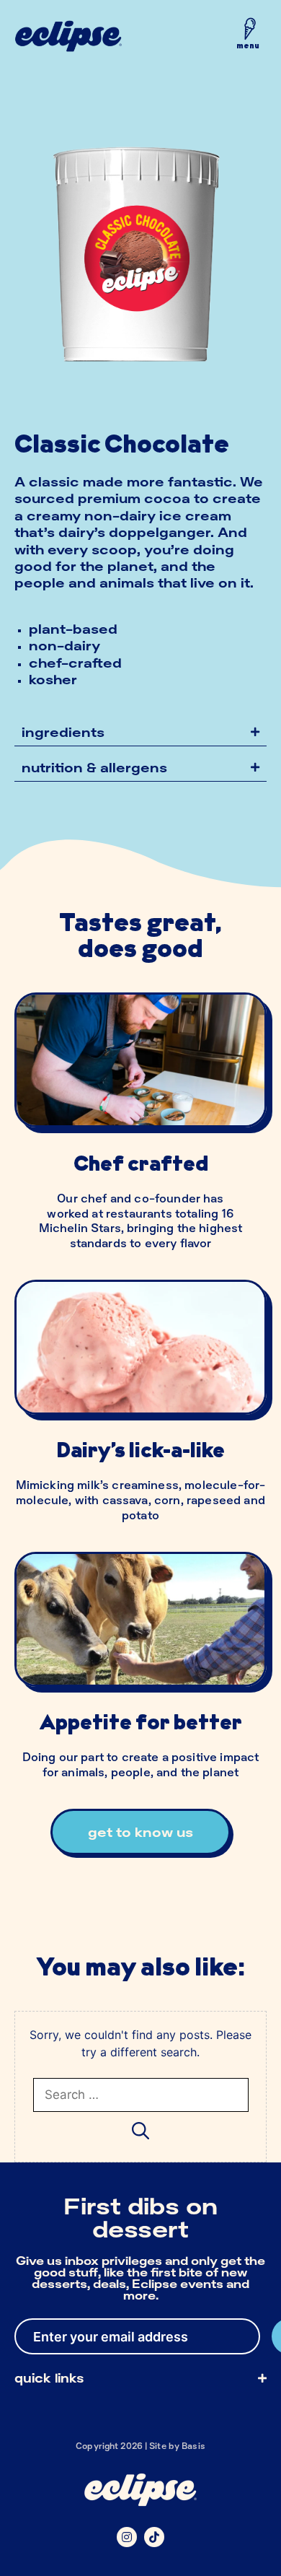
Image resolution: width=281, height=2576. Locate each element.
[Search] (140, 2130)
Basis (193, 2446)
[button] (248, 37)
